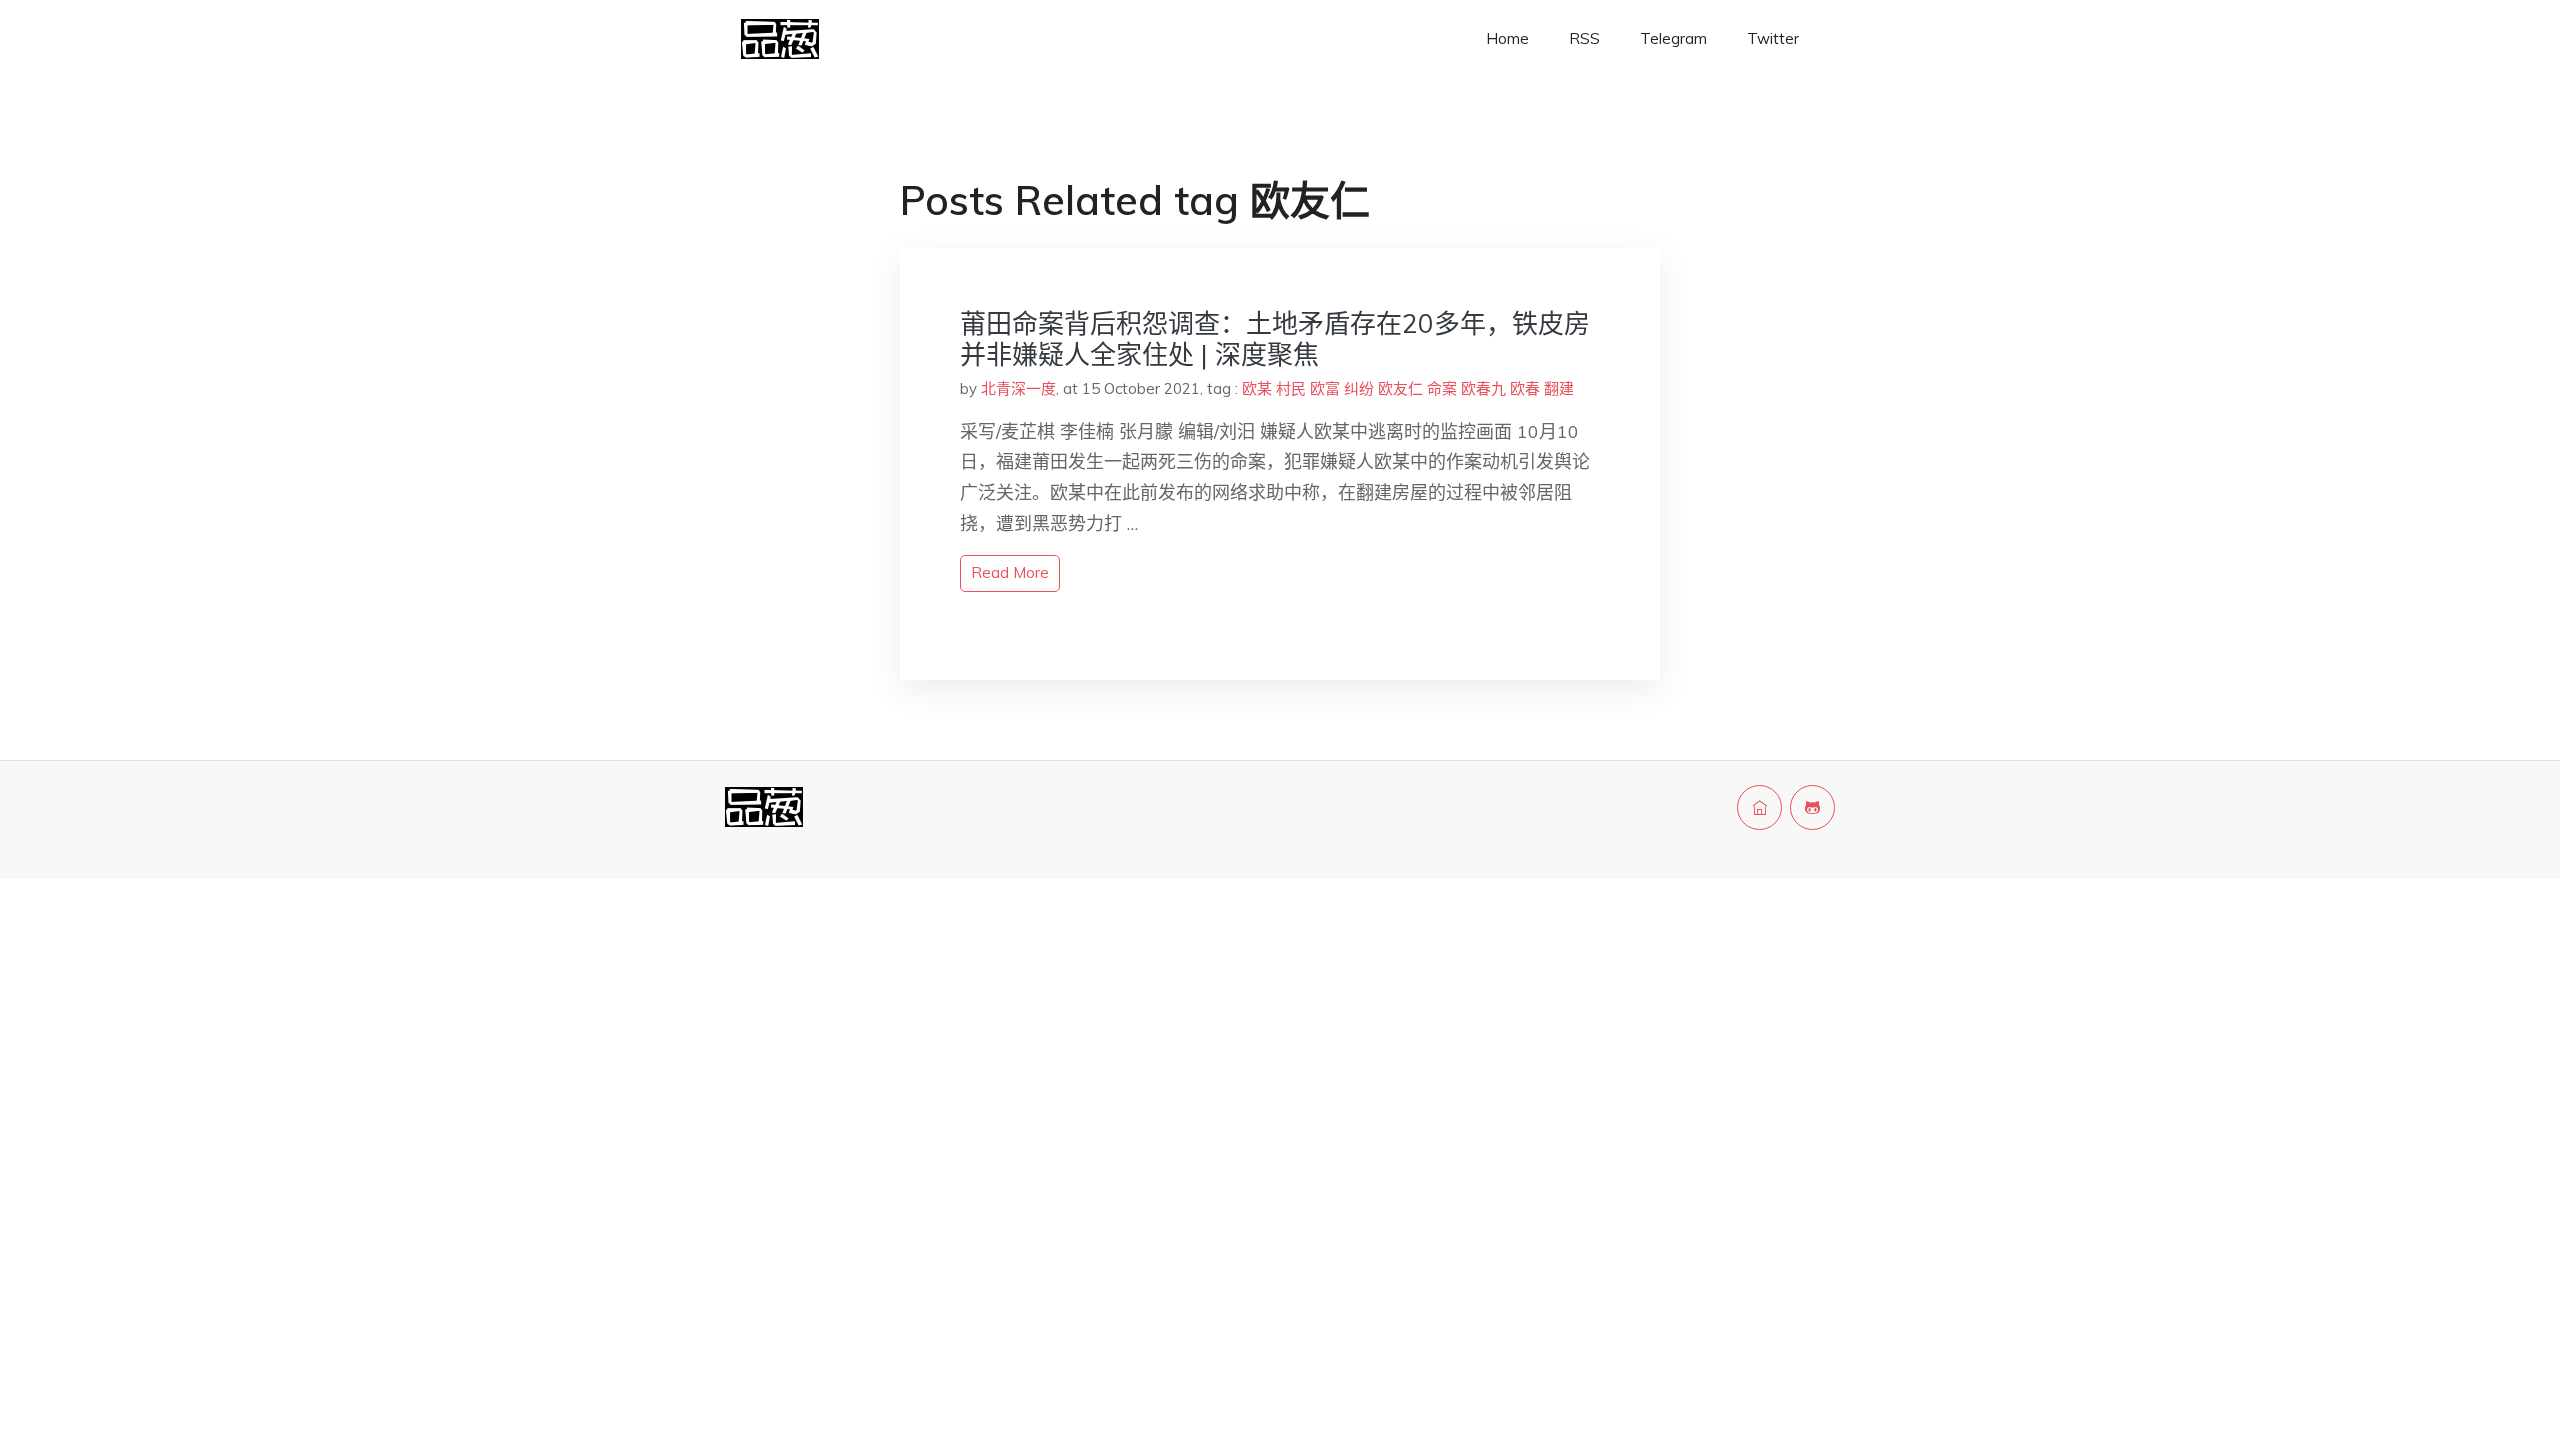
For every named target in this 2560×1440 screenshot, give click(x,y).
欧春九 (1483, 388)
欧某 (1257, 388)
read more (1010, 572)
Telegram (1673, 38)
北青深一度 (1018, 388)
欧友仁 (1400, 388)
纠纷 (1359, 388)
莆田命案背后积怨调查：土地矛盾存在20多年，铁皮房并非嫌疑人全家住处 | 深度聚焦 (1275, 339)
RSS (1584, 38)
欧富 (1325, 388)
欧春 (1525, 388)
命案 (1442, 388)
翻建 (1559, 388)
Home (1507, 38)
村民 (1291, 388)
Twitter (1773, 38)
